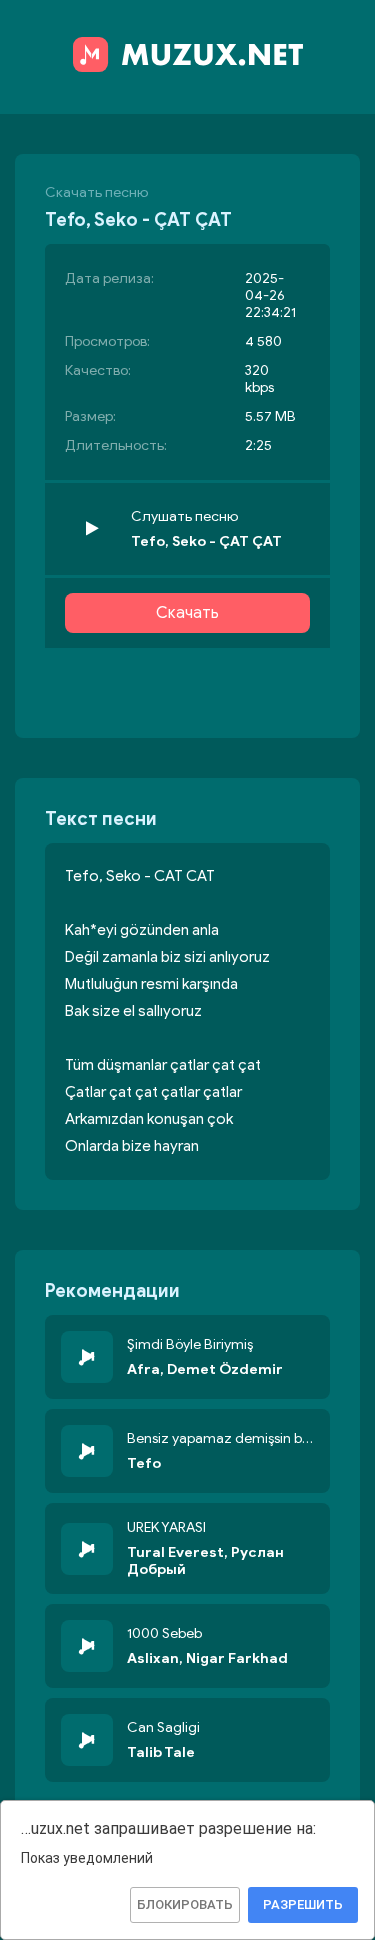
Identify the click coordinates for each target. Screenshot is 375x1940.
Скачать (187, 613)
